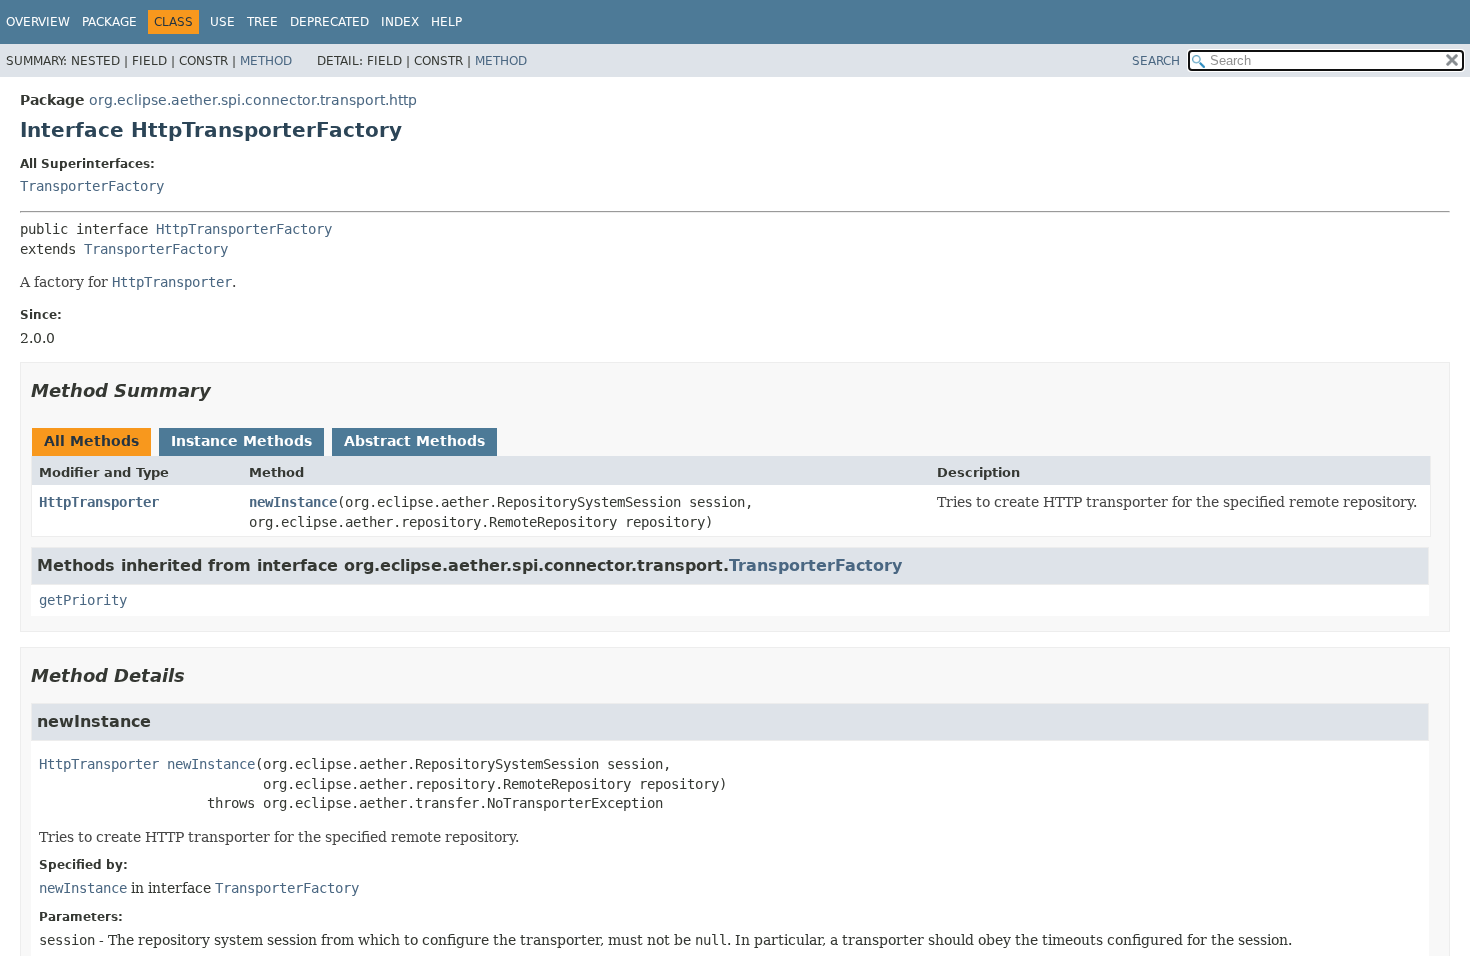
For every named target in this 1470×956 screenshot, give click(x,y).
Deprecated (329, 22)
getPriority (83, 600)
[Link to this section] (225, 390)
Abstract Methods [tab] (414, 441)
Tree (262, 22)
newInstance (293, 502)
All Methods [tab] (91, 441)
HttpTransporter (99, 502)
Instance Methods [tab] (241, 441)
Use (222, 22)
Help (446, 22)
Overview (38, 22)
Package (109, 22)
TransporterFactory (92, 186)
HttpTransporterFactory (244, 229)
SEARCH (1156, 61)
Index (400, 22)
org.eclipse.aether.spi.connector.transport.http (253, 100)
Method (266, 61)
